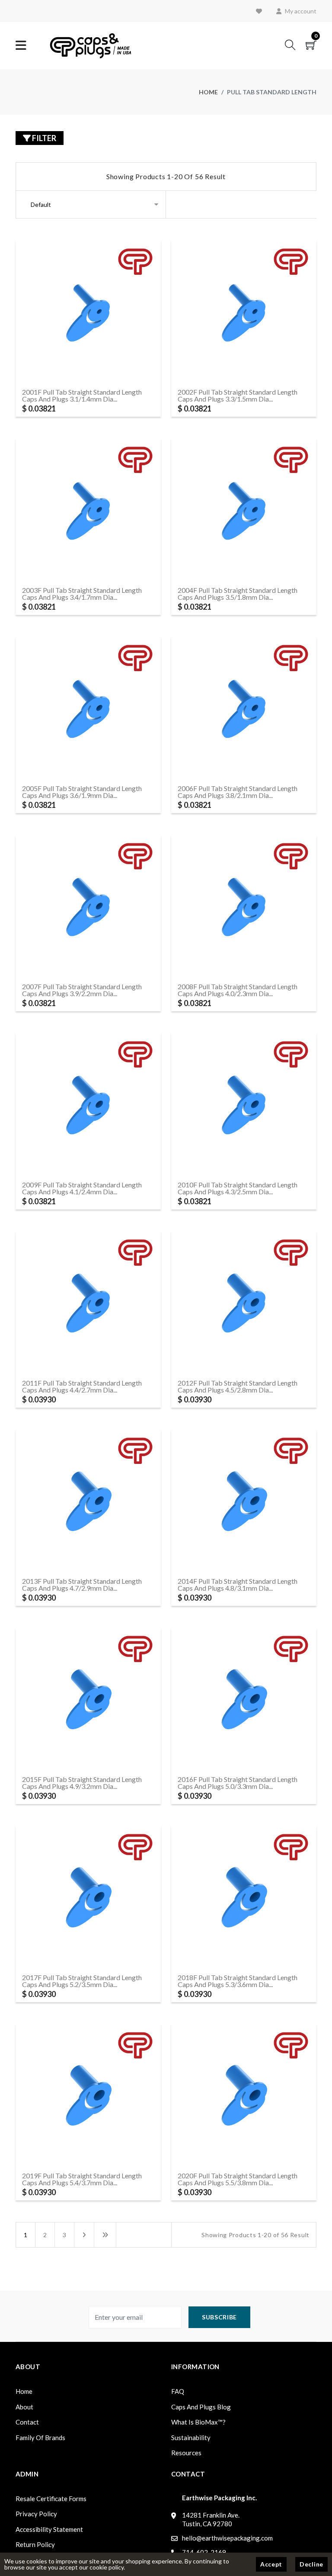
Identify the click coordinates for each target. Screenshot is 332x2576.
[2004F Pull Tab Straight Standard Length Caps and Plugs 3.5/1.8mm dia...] (201, 510)
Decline (311, 2564)
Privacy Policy (36, 2514)
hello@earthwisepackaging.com (227, 2538)
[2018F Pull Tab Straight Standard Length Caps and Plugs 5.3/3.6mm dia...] (201, 1898)
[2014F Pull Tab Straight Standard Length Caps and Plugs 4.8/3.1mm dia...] (201, 1501)
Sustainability (191, 2438)
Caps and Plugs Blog (201, 2407)
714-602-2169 (204, 2552)
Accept (271, 2564)
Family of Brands (40, 2438)
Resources (186, 2453)
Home (208, 92)
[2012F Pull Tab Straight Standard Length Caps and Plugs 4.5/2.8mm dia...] (201, 1303)
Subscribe (219, 2317)
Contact (27, 2422)
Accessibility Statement (49, 2529)
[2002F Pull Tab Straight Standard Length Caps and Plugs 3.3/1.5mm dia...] (201, 312)
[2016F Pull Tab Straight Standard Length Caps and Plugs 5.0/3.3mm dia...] (201, 1700)
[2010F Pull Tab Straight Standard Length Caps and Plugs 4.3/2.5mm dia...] (201, 1105)
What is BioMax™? (198, 2422)
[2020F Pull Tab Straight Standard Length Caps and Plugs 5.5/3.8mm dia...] (201, 2096)
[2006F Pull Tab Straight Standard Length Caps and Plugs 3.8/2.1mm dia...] (201, 709)
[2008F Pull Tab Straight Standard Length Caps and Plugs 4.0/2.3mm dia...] (201, 907)
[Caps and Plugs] (91, 45)
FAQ (178, 2391)
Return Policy (35, 2544)
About (24, 2407)
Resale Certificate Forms (51, 2499)
